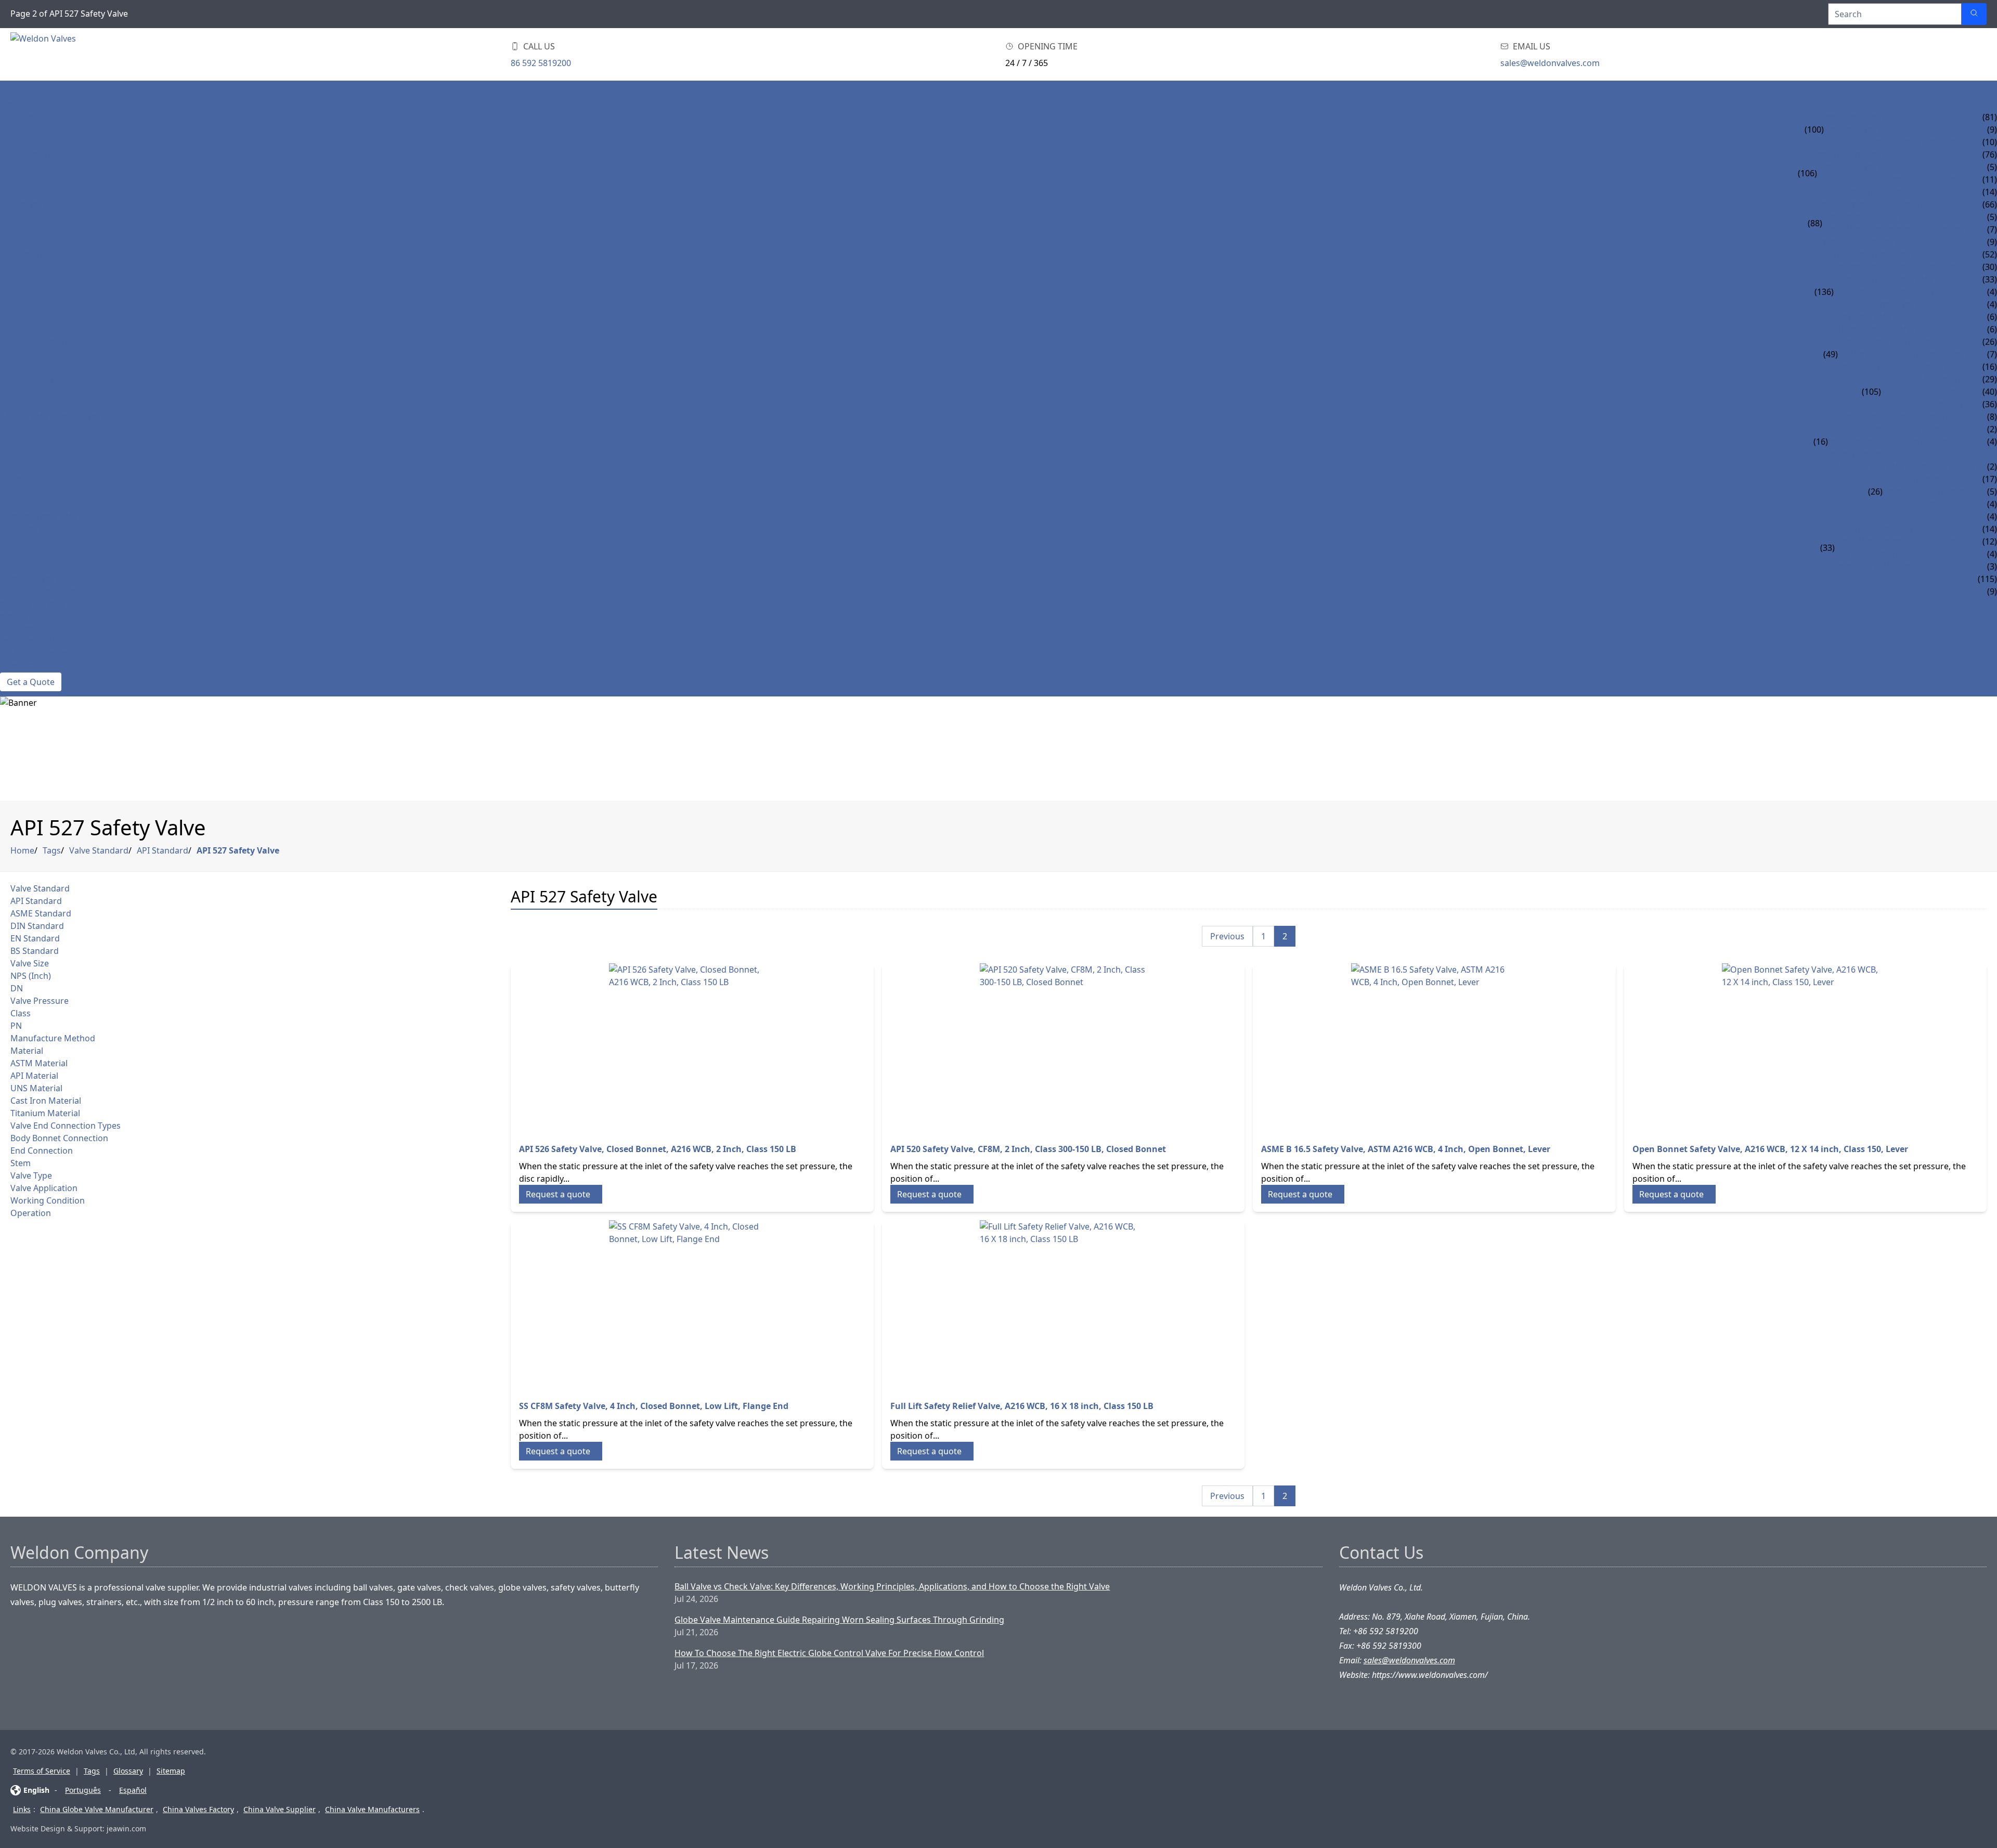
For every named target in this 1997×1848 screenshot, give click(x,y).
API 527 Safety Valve (238, 850)
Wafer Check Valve (1863, 242)
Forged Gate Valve (1922, 379)
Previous (1227, 936)
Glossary (128, 1771)
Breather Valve (1861, 454)
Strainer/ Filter (35, 479)
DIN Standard (37, 926)
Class (21, 1013)
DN (17, 988)
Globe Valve (27, 154)
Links (22, 1809)
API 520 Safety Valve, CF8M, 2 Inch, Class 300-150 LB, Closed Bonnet (1028, 1149)
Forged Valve (30, 379)
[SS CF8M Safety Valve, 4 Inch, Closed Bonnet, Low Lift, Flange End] (692, 1303)
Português (83, 1790)
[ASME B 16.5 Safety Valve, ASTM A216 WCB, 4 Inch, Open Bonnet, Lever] (1434, 1046)
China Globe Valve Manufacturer (97, 1809)
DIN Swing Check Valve (1872, 217)
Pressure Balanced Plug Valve (1902, 541)
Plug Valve (24, 529)
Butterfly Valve (35, 342)
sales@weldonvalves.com (1550, 63)
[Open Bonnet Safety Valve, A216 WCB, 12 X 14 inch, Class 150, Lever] (1806, 1046)
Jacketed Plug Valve (1879, 566)
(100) (1814, 130)
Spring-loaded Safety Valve (1889, 417)
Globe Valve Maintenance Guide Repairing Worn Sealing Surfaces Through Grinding (839, 1620)
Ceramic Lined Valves (46, 591)
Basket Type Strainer (1928, 492)
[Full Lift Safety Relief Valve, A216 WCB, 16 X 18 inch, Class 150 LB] (1064, 1303)
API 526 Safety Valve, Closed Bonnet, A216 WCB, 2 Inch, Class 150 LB (658, 1149)
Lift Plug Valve (1868, 554)
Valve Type (31, 1175)
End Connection (42, 1151)
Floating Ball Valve (1877, 254)
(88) (1815, 223)
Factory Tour (30, 641)
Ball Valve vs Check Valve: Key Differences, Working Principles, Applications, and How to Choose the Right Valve (892, 1586)
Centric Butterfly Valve (1891, 342)
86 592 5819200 (541, 63)
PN (16, 1026)
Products (22, 105)
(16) (1821, 442)
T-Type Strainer (1916, 504)
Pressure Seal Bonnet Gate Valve (1897, 142)
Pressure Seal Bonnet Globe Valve (1893, 179)
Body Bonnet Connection (59, 1138)
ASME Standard (41, 913)
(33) (1827, 548)
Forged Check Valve (1925, 404)
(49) (1831, 354)
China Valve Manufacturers (372, 1809)
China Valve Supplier (280, 1809)
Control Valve (33, 579)
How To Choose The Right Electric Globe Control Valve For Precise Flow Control (829, 1653)
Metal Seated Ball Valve (1886, 329)
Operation (31, 1213)
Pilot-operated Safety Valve (1890, 429)
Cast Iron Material (46, 1101)
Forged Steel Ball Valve (1886, 279)
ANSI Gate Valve (1857, 117)
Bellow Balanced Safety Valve (1895, 442)
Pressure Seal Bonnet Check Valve (1898, 229)
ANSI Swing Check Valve (1874, 204)
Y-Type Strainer (1916, 479)
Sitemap (171, 1771)
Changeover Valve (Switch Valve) (1901, 467)
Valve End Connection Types (66, 1126)
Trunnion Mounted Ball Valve (1902, 267)
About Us (21, 616)
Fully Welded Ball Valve (1887, 292)
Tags (52, 850)
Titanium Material (45, 1113)
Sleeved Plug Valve (1877, 529)
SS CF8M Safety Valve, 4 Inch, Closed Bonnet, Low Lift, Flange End (654, 1406)
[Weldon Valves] (94, 54)
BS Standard (35, 951)
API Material (34, 1076)
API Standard (163, 850)
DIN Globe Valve (1852, 167)
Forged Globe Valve (1925, 392)
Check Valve (26, 204)
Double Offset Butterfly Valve (1906, 354)
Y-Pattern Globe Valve (1866, 192)
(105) (1871, 392)
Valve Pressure (40, 1001)
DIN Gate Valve (1856, 130)
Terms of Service (42, 1771)
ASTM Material (39, 1063)
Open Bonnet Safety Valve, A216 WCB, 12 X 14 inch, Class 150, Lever (1770, 1149)
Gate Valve (23, 117)
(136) (1824, 292)
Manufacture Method (53, 1038)
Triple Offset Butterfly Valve (1903, 367)
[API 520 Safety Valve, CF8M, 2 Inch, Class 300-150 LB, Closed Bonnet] (1064, 1046)
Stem (21, 1163)
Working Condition (48, 1200)
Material (27, 1051)
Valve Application (44, 1188)
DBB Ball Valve (1865, 317)
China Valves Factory (198, 1809)
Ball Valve (22, 254)
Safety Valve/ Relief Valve (55, 417)
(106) (1807, 173)
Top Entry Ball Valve (1879, 304)
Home (13, 92)
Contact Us (25, 666)
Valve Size (30, 963)
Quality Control (38, 654)
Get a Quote (31, 682)
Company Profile (38, 629)
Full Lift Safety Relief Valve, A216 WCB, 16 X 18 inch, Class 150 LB (1022, 1406)
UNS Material (36, 1088)
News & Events (32, 604)
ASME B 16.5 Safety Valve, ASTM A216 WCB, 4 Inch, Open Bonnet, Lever (1406, 1149)
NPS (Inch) (31, 976)
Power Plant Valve (42, 516)
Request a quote (558, 1194)
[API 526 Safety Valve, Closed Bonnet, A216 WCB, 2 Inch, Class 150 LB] (692, 1046)
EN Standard (35, 938)
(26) (1875, 492)
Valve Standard (99, 850)
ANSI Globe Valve (1854, 154)
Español (133, 1790)
